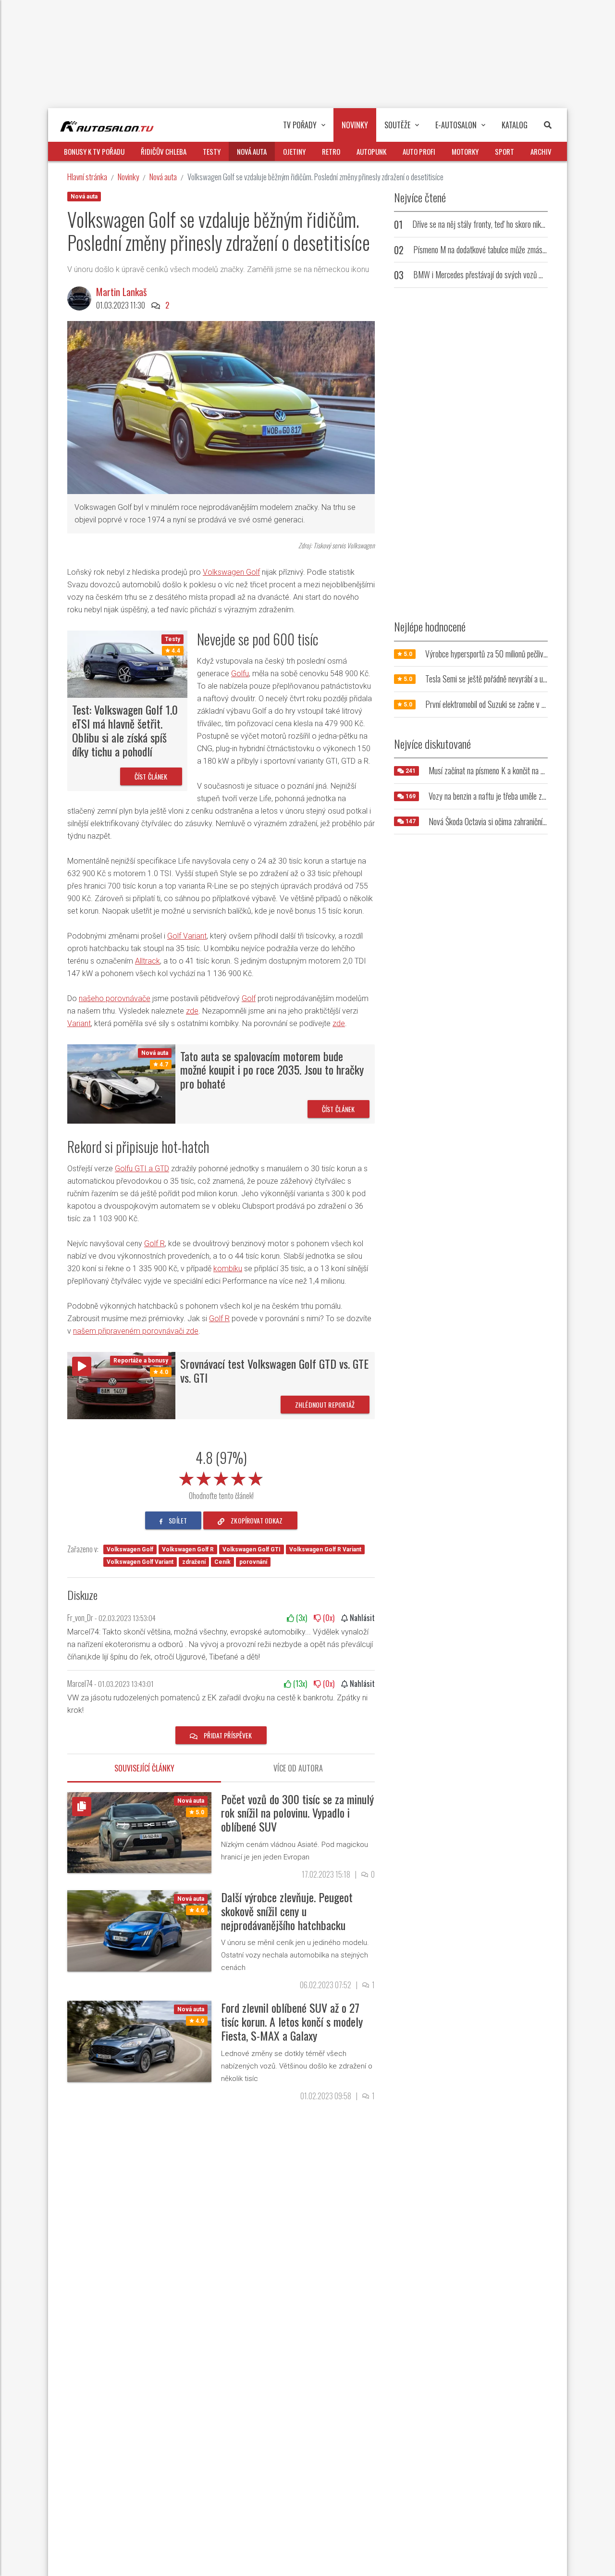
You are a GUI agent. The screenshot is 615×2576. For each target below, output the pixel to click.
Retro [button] (331, 151)
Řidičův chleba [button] (164, 151)
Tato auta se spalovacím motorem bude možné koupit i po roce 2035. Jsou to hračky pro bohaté (272, 1070)
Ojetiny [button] (294, 151)
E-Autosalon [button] (456, 125)
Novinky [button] (355, 125)
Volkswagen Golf (231, 572)
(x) (301, 1618)
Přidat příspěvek (227, 1735)
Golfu (240, 674)
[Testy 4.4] (127, 663)
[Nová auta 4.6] (139, 1930)
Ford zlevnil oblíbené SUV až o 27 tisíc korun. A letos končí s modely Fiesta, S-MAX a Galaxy (292, 2021)
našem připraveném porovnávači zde (136, 1331)
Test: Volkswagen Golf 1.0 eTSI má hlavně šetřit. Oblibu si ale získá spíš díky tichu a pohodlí (125, 730)
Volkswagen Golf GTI (252, 1549)
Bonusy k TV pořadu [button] (94, 151)
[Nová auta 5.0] (139, 1832)
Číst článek (151, 776)
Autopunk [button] (371, 151)
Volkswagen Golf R (188, 1549)
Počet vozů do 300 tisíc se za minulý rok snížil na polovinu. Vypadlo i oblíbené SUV (297, 1813)
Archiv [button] (541, 151)
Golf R (154, 1244)
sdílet (177, 1520)
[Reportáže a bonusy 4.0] (121, 1385)
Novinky (128, 177)
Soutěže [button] (397, 125)
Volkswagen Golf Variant (140, 1562)
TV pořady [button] (300, 125)
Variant (79, 1023)
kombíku (228, 1269)
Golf (249, 998)
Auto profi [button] (419, 151)
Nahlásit (361, 1618)
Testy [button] (212, 151)
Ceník (222, 1562)
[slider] (221, 1477)
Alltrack (148, 961)
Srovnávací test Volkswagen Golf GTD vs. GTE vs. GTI (274, 1370)
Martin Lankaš (121, 292)
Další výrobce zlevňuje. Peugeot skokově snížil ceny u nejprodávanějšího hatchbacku (287, 1911)
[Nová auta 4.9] (139, 2041)
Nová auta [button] (252, 151)
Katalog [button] (515, 125)
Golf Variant (187, 936)
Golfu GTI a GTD (142, 1169)
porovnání (253, 1562)
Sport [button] (504, 151)
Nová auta (163, 177)
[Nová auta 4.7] (121, 1083)
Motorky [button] (465, 151)
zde (192, 1011)
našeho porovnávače (115, 998)
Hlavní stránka (87, 177)
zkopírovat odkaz (256, 1520)
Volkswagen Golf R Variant (325, 1549)
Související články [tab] (144, 1768)
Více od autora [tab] (298, 1768)
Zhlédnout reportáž (325, 1405)
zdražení (194, 1562)
